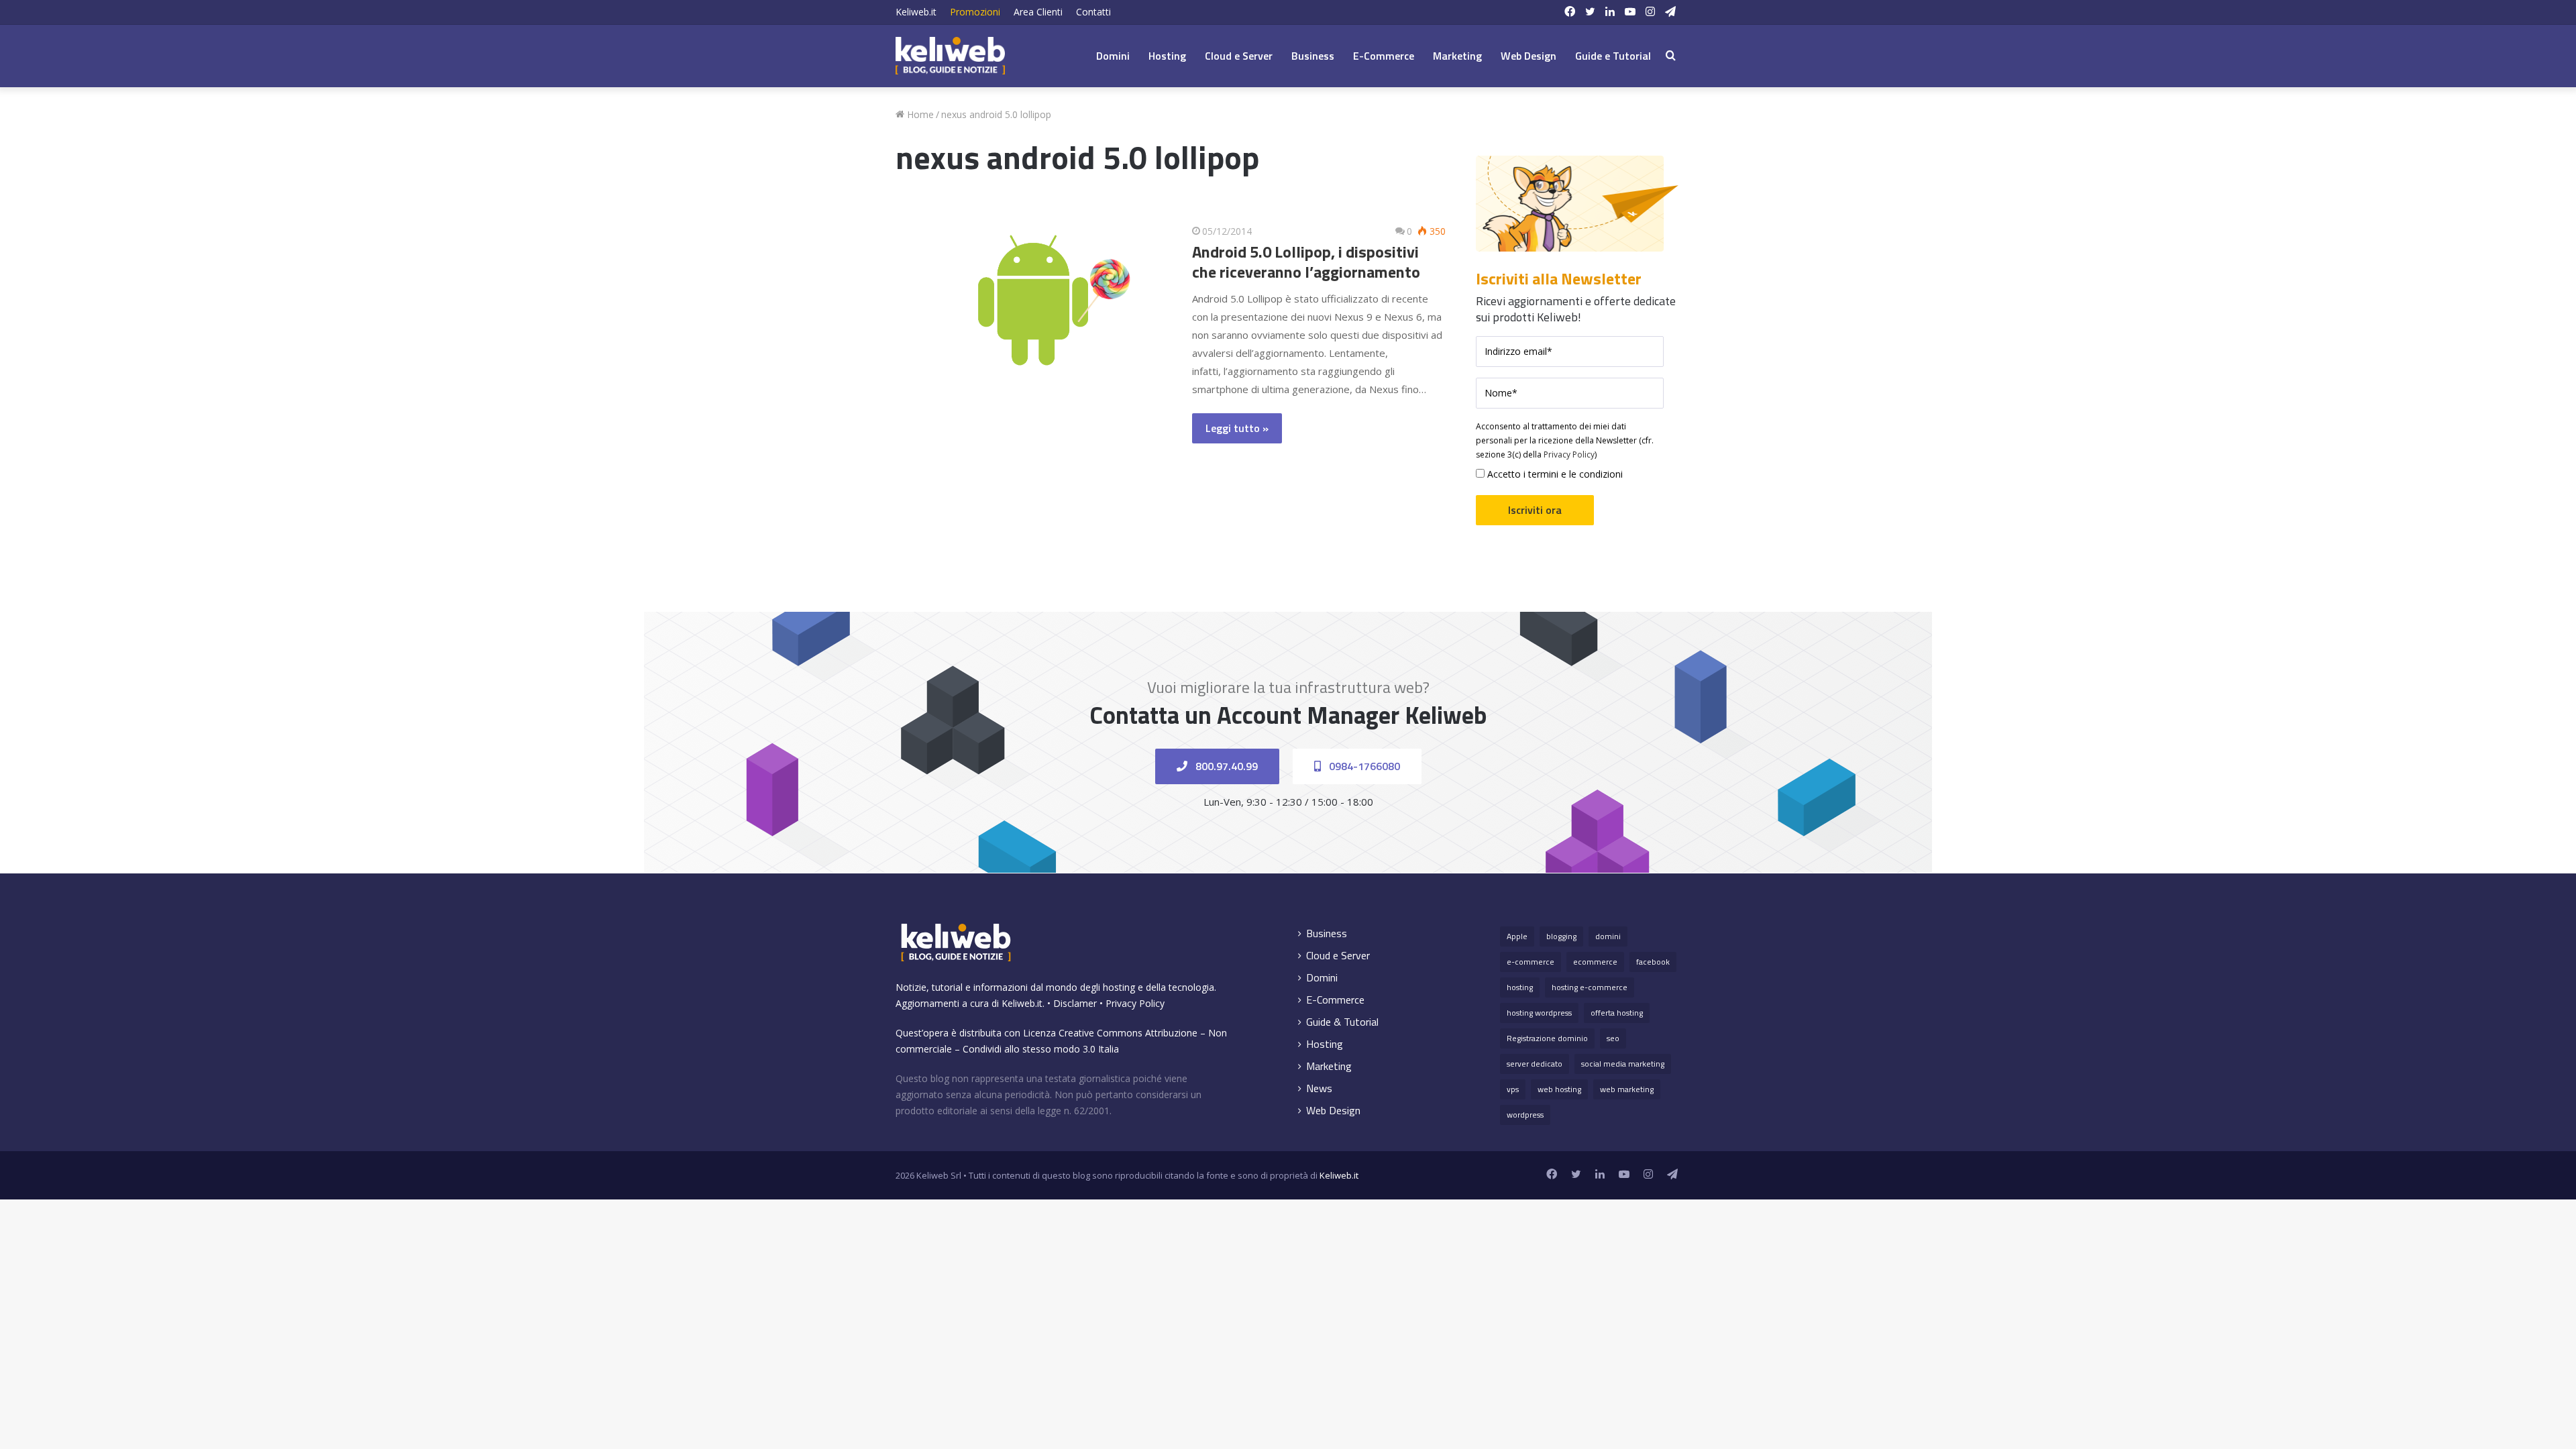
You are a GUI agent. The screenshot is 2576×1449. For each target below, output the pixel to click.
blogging (1561, 936)
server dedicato (1535, 1064)
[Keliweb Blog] (950, 56)
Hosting (1167, 56)
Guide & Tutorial (1342, 1022)
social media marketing (1623, 1064)
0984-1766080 (1363, 766)
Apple (1517, 936)
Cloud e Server (1239, 56)
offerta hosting (1617, 1013)
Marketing (1457, 56)
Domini (1113, 56)
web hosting (1559, 1089)
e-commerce (1531, 962)
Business (1313, 56)
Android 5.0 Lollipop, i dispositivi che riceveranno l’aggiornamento (1306, 262)
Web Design (1528, 56)
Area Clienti (1038, 12)
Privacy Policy (1569, 454)
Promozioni (975, 12)
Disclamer (1075, 1003)
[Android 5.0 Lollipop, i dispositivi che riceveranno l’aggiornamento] (1033, 300)
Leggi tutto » (1237, 428)
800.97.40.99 (1225, 766)
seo (1613, 1038)
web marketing (1627, 1089)
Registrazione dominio (1547, 1038)
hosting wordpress (1539, 1013)
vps (1513, 1089)
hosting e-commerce (1590, 987)
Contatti (1093, 12)
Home (919, 114)
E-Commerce (1384, 56)
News (1319, 1088)
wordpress (1525, 1115)
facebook (1653, 962)
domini (1608, 936)
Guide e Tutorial (1613, 56)
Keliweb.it (916, 12)
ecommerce (1595, 962)
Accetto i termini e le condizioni (1554, 474)
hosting (1520, 987)
